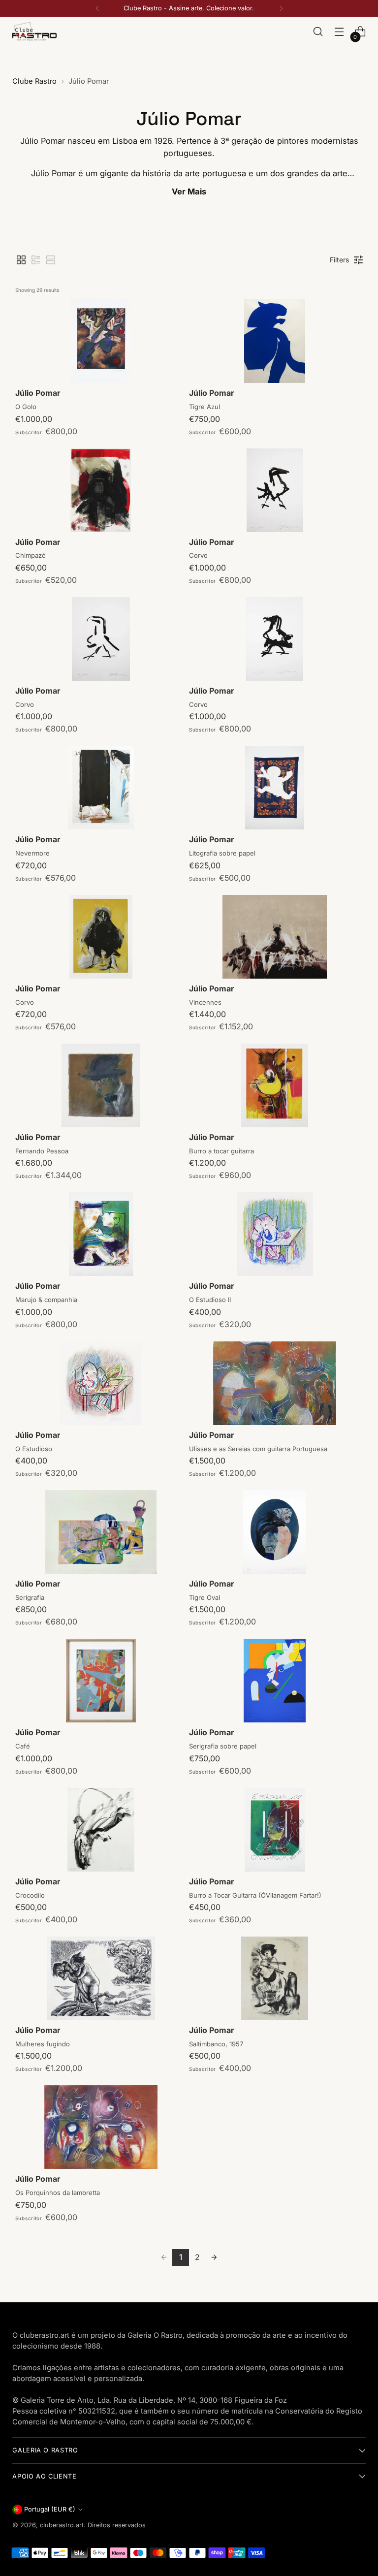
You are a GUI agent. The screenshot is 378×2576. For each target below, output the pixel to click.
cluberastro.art (62, 2525)
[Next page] (214, 2258)
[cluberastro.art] (34, 31)
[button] (21, 260)
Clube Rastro (34, 81)
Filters (339, 260)
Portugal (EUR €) (50, 2509)
